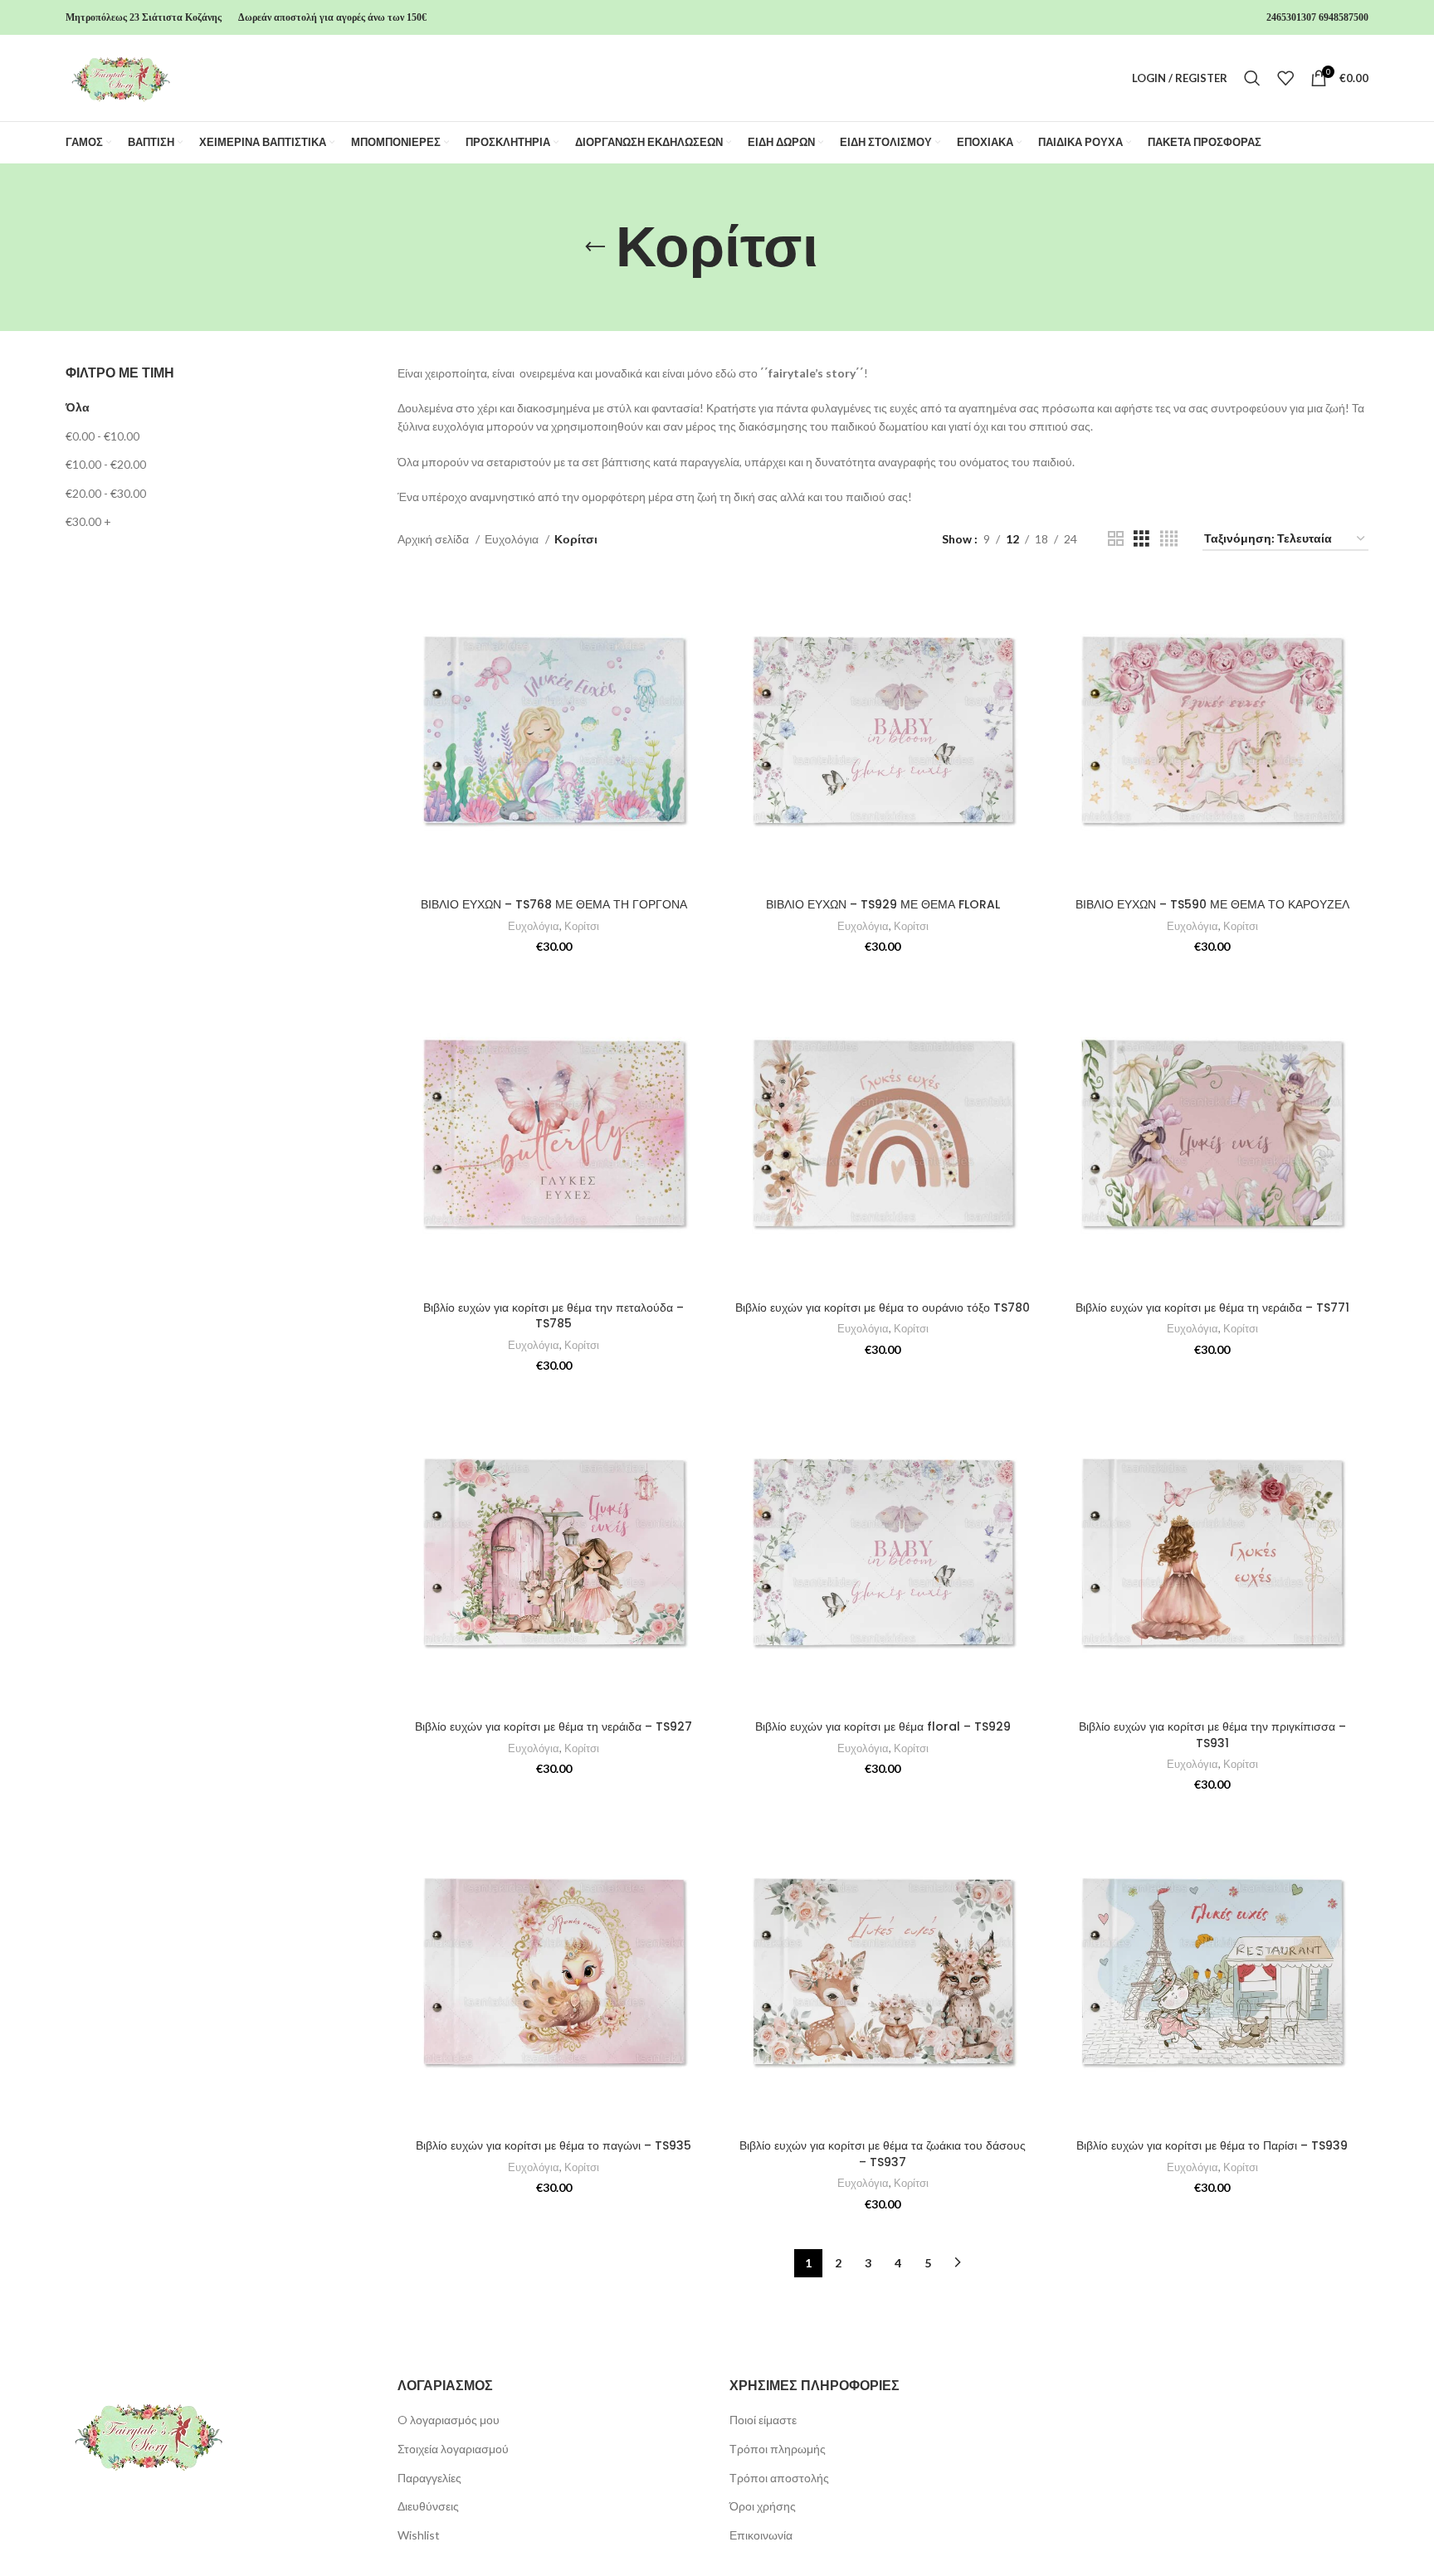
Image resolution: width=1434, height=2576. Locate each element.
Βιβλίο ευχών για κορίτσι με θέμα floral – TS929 (883, 1726)
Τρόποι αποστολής (779, 2478)
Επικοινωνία (761, 2535)
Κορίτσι (582, 926)
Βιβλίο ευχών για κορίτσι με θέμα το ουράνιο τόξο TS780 (883, 1307)
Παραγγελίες (429, 2478)
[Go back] (595, 247)
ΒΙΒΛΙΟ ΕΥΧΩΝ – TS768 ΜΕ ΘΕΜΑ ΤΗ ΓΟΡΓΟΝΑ (554, 904)
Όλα (78, 407)
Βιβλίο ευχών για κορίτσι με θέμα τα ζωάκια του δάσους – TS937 (883, 2154)
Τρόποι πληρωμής (778, 2449)
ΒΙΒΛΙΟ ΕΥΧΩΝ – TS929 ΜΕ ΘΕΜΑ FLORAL (883, 904)
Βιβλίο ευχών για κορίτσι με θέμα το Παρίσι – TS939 (1212, 2145)
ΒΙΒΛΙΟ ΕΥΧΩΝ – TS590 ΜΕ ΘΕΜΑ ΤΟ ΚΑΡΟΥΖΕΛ (1212, 904)
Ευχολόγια (513, 539)
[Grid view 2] (1116, 539)
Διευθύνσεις (428, 2506)
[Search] (1252, 78)
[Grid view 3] (1141, 539)
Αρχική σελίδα (434, 539)
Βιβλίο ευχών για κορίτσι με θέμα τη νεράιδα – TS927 (554, 1726)
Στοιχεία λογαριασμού (453, 2449)
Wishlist (419, 2535)
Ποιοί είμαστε (763, 2420)
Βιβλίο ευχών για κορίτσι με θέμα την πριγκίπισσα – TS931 (1212, 1735)
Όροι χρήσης (763, 2506)
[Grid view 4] (1169, 539)
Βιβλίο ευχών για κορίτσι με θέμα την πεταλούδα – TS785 (554, 1316)
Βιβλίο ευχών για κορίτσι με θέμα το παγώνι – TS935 (554, 2145)
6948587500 (1344, 17)
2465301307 (1291, 17)
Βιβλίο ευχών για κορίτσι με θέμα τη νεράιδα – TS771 (1212, 1307)
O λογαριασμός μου (449, 2420)
